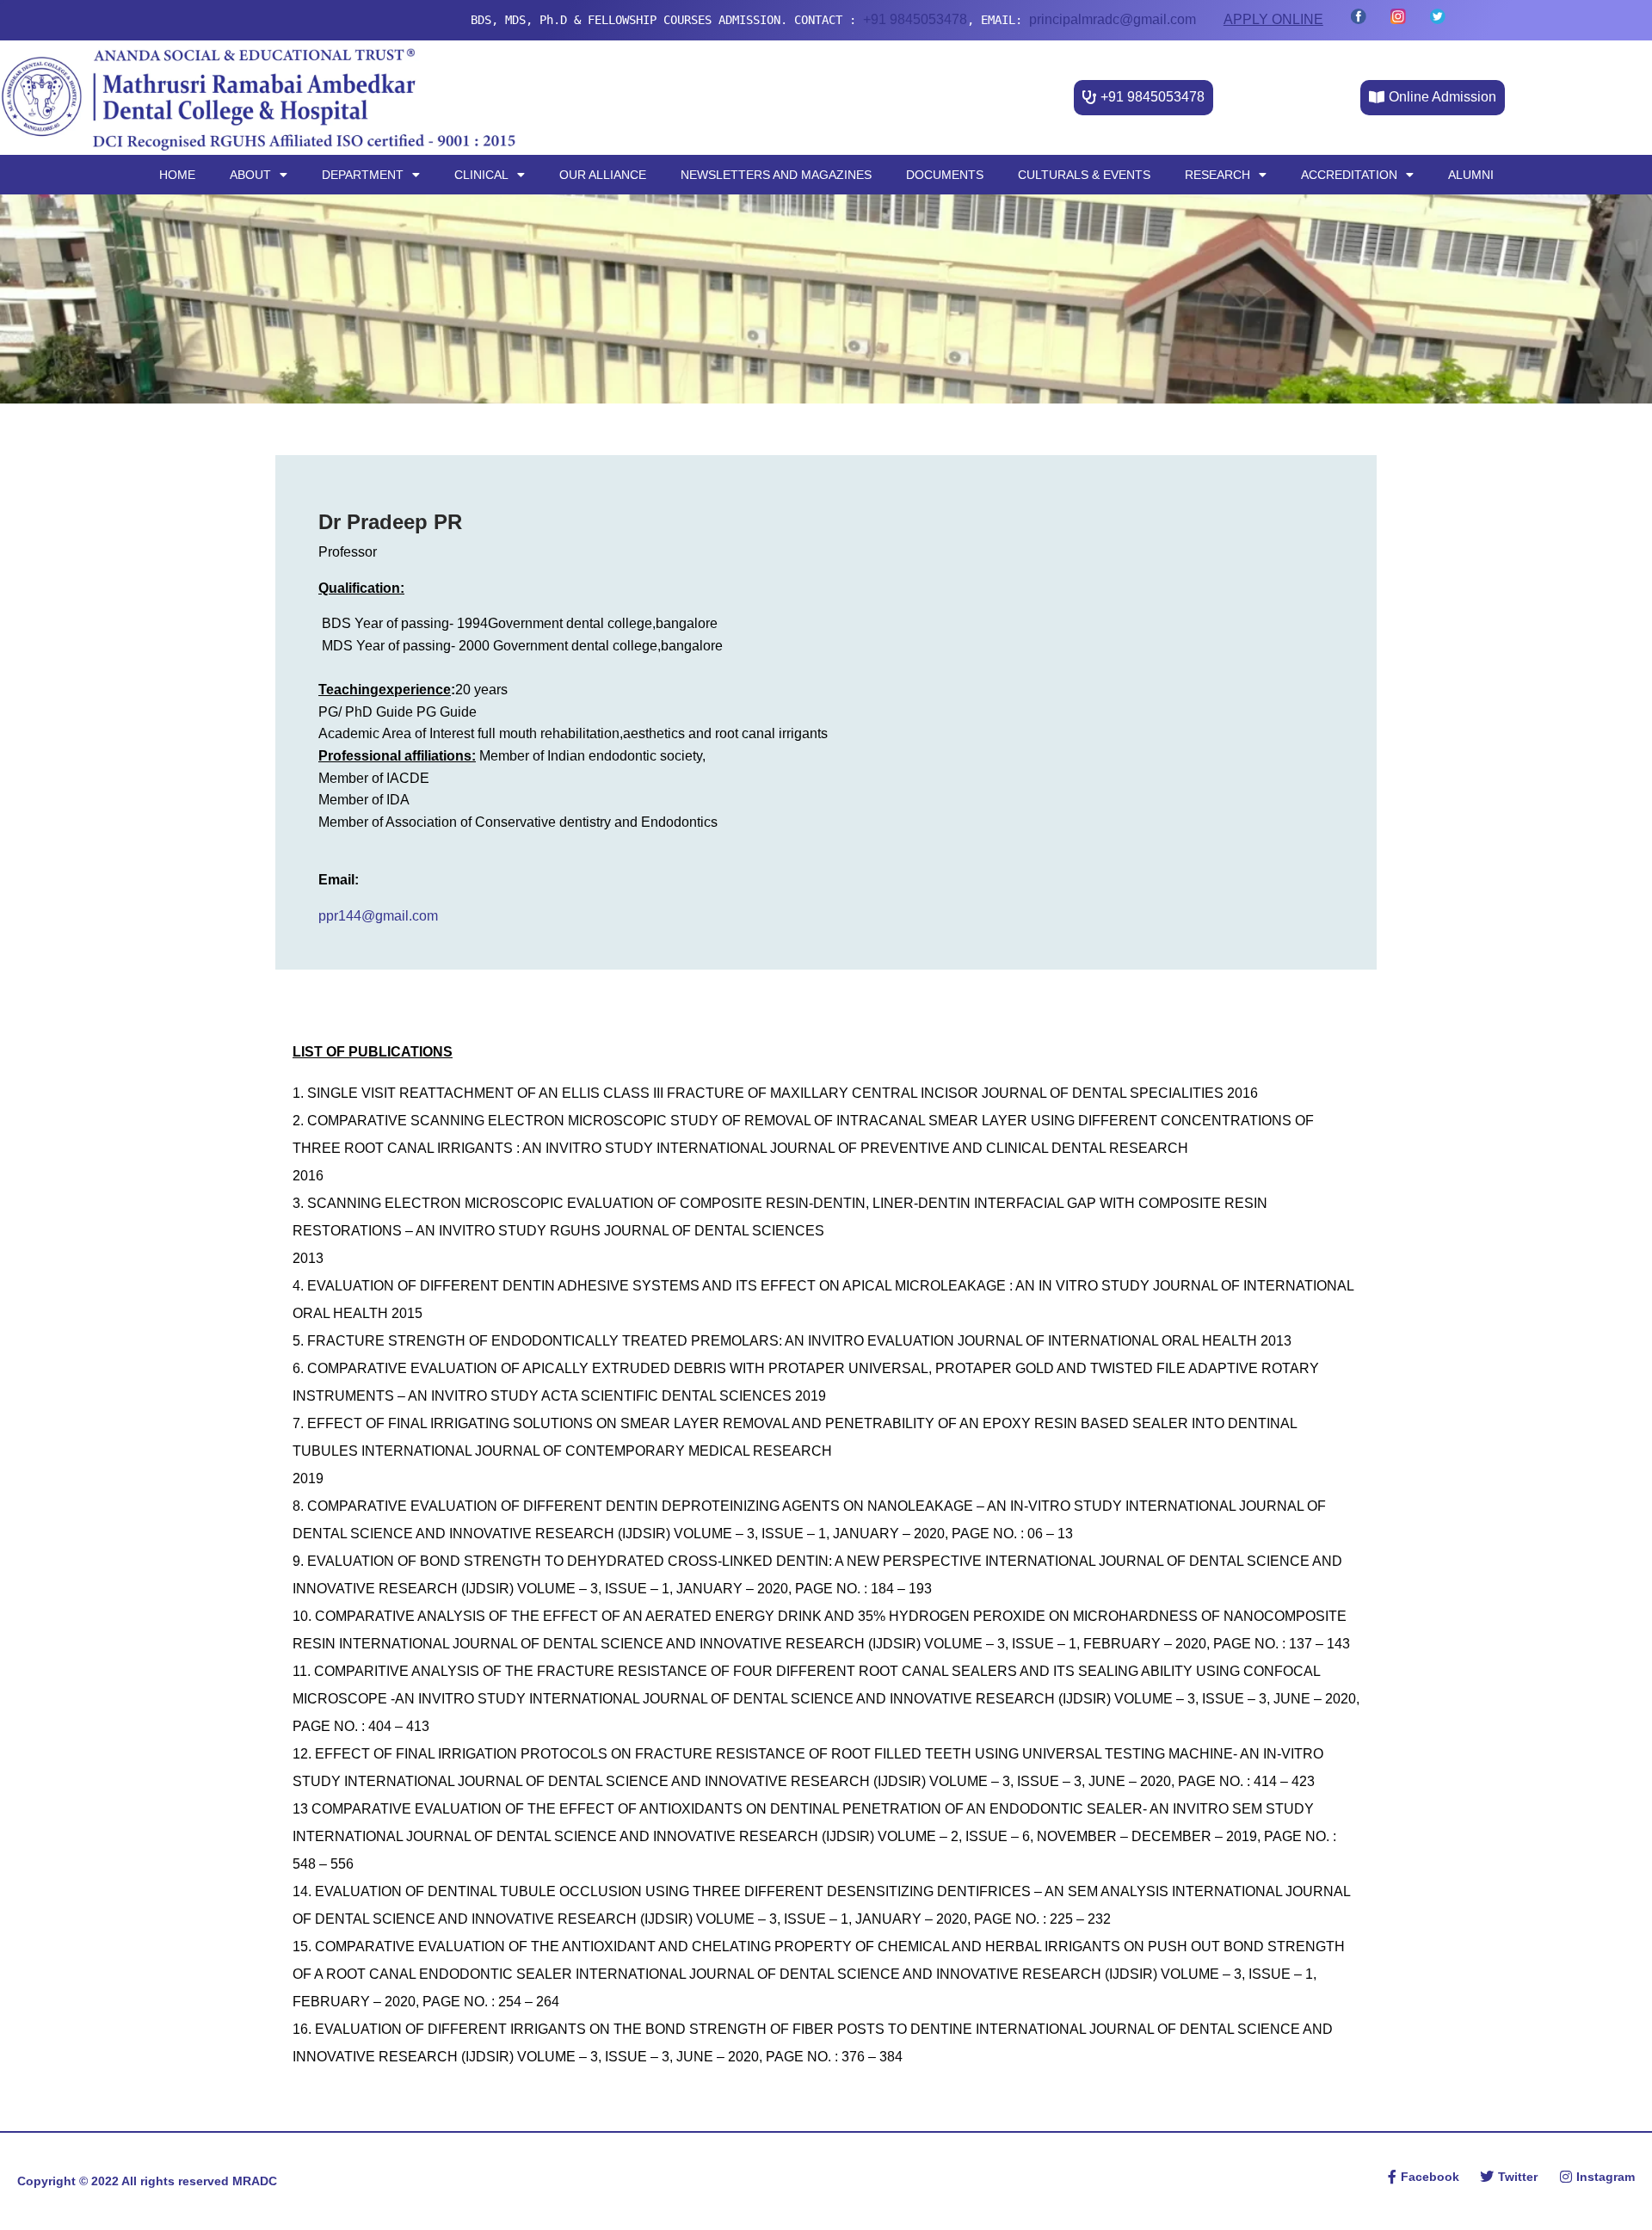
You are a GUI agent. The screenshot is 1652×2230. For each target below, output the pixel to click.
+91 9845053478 (771, 19)
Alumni (1471, 175)
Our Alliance (603, 175)
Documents (945, 175)
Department (363, 175)
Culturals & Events (1084, 175)
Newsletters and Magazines (776, 175)
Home (177, 175)
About (250, 175)
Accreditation (1349, 175)
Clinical (481, 175)
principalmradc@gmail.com (969, 19)
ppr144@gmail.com (378, 916)
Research (1217, 175)
